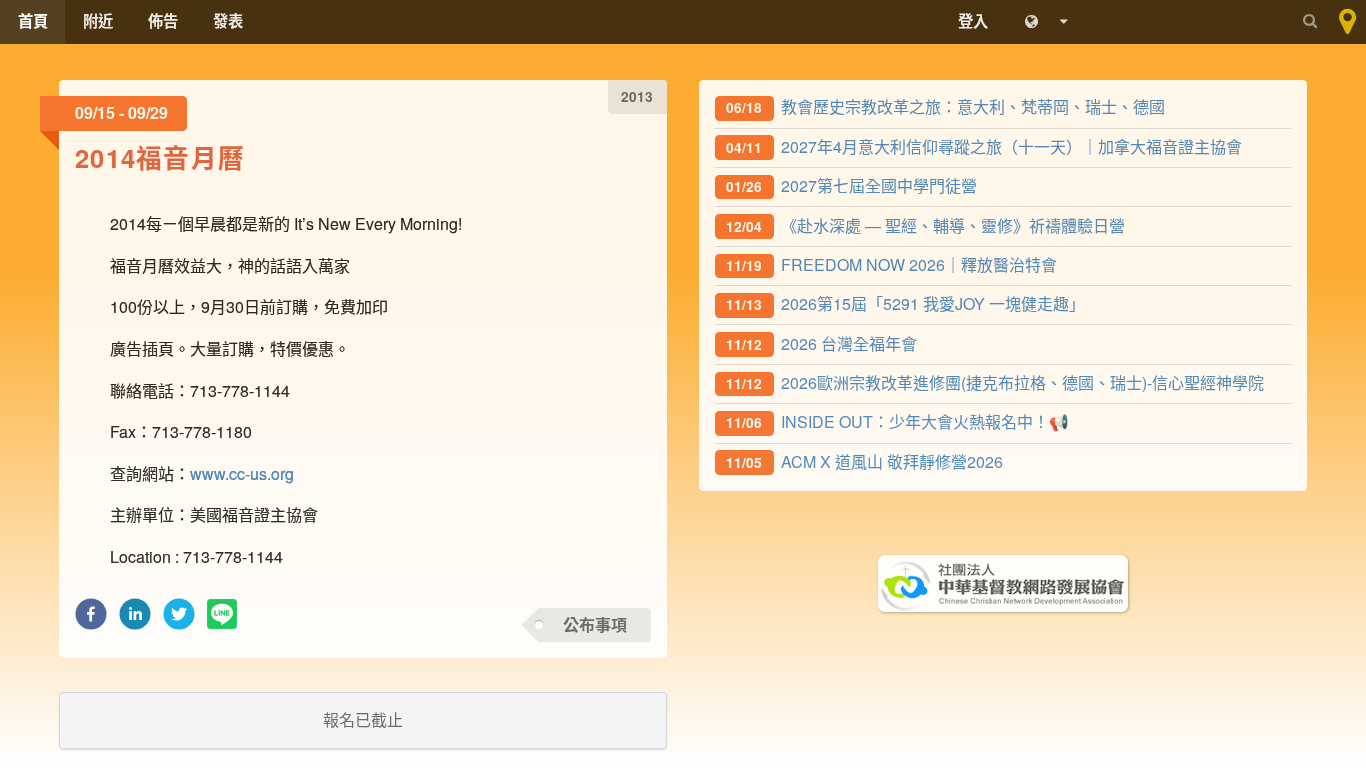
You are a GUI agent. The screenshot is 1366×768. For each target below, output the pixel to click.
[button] (91, 619)
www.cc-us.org (242, 473)
